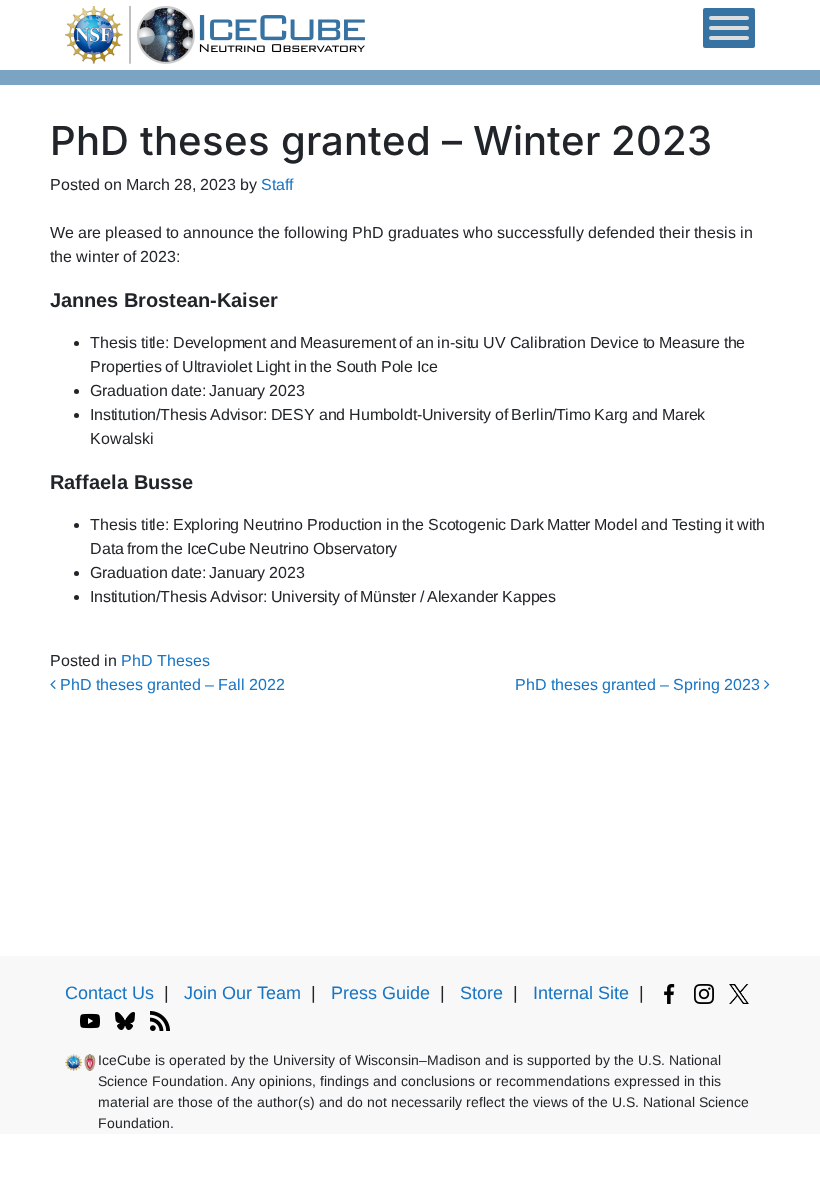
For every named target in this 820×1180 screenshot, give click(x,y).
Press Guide (380, 993)
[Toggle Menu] (729, 28)
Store (481, 993)
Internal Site (581, 993)
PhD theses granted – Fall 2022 (170, 684)
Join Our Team (242, 993)
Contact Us (109, 993)
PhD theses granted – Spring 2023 (639, 684)
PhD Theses (165, 660)
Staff (277, 184)
